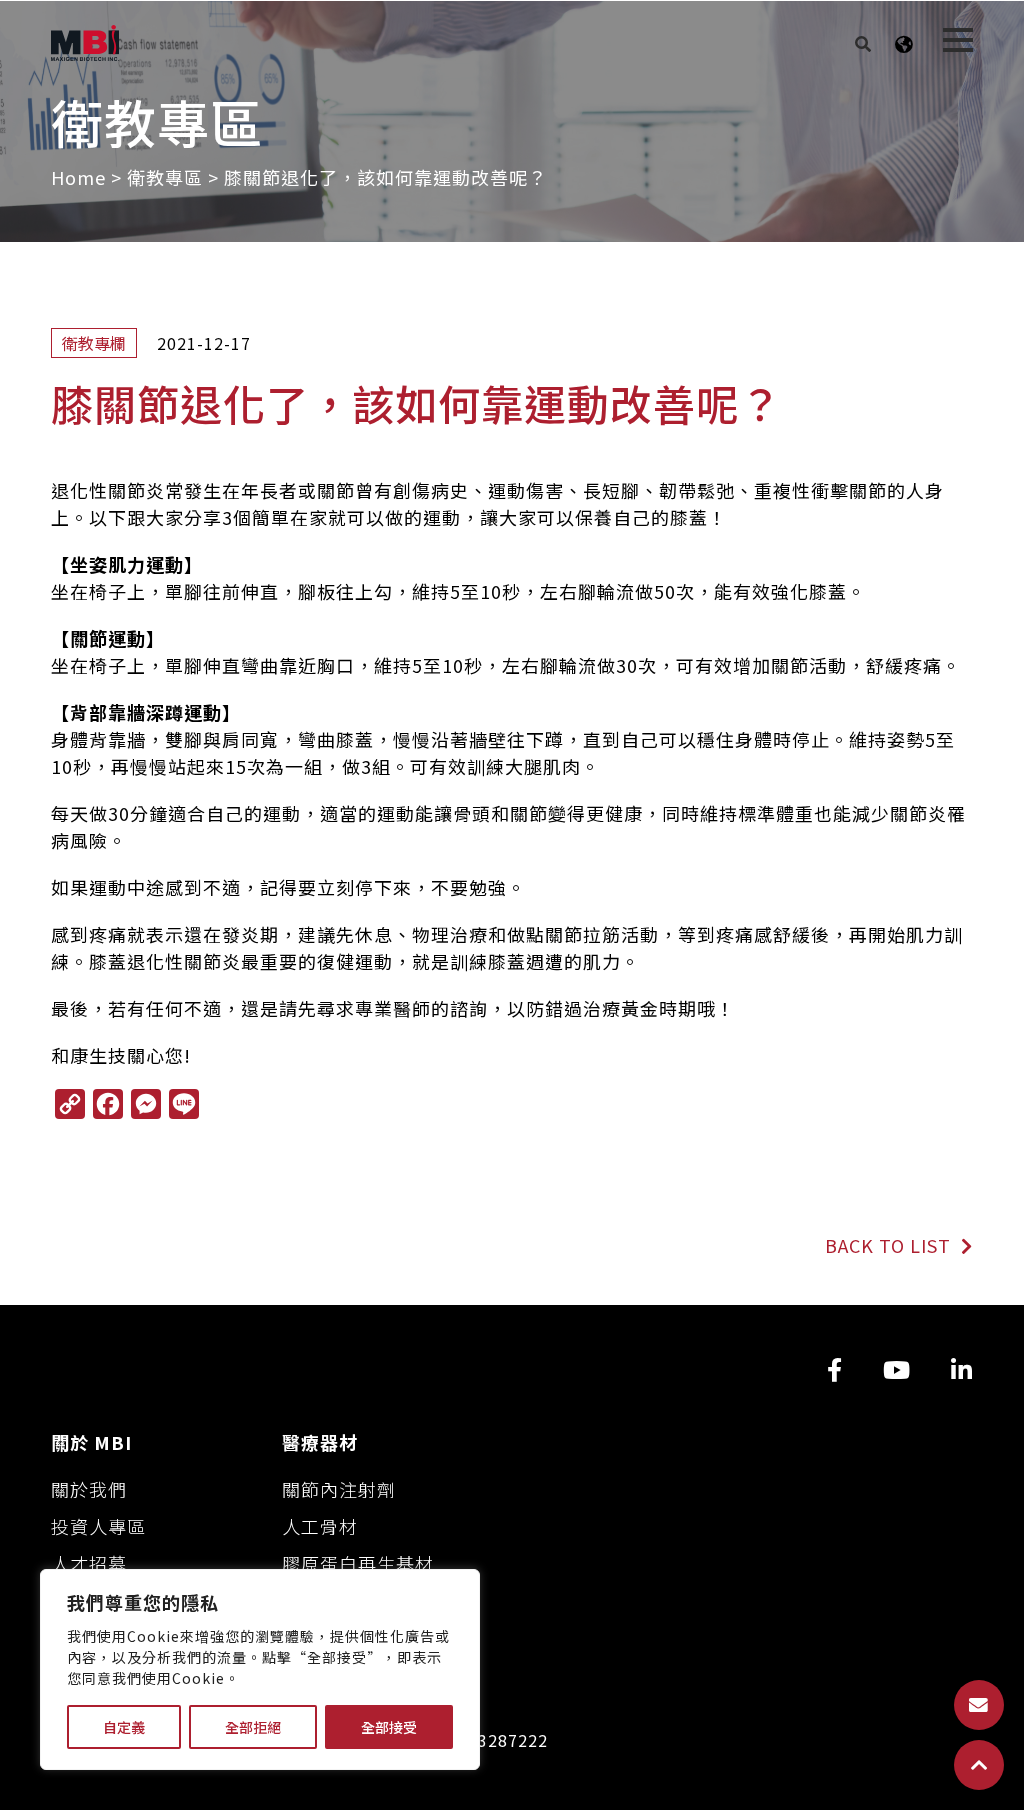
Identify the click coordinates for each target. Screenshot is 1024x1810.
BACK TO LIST (890, 1245)
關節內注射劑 (339, 1489)
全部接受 (389, 1727)
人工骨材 (320, 1526)
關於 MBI (91, 1442)
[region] (260, 1669)
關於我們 (89, 1489)
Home (78, 177)
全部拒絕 (253, 1727)
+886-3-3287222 (480, 1740)
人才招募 (89, 1563)
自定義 (124, 1727)
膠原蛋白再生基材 (358, 1563)
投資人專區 (98, 1526)
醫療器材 (320, 1442)
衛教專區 (165, 177)
